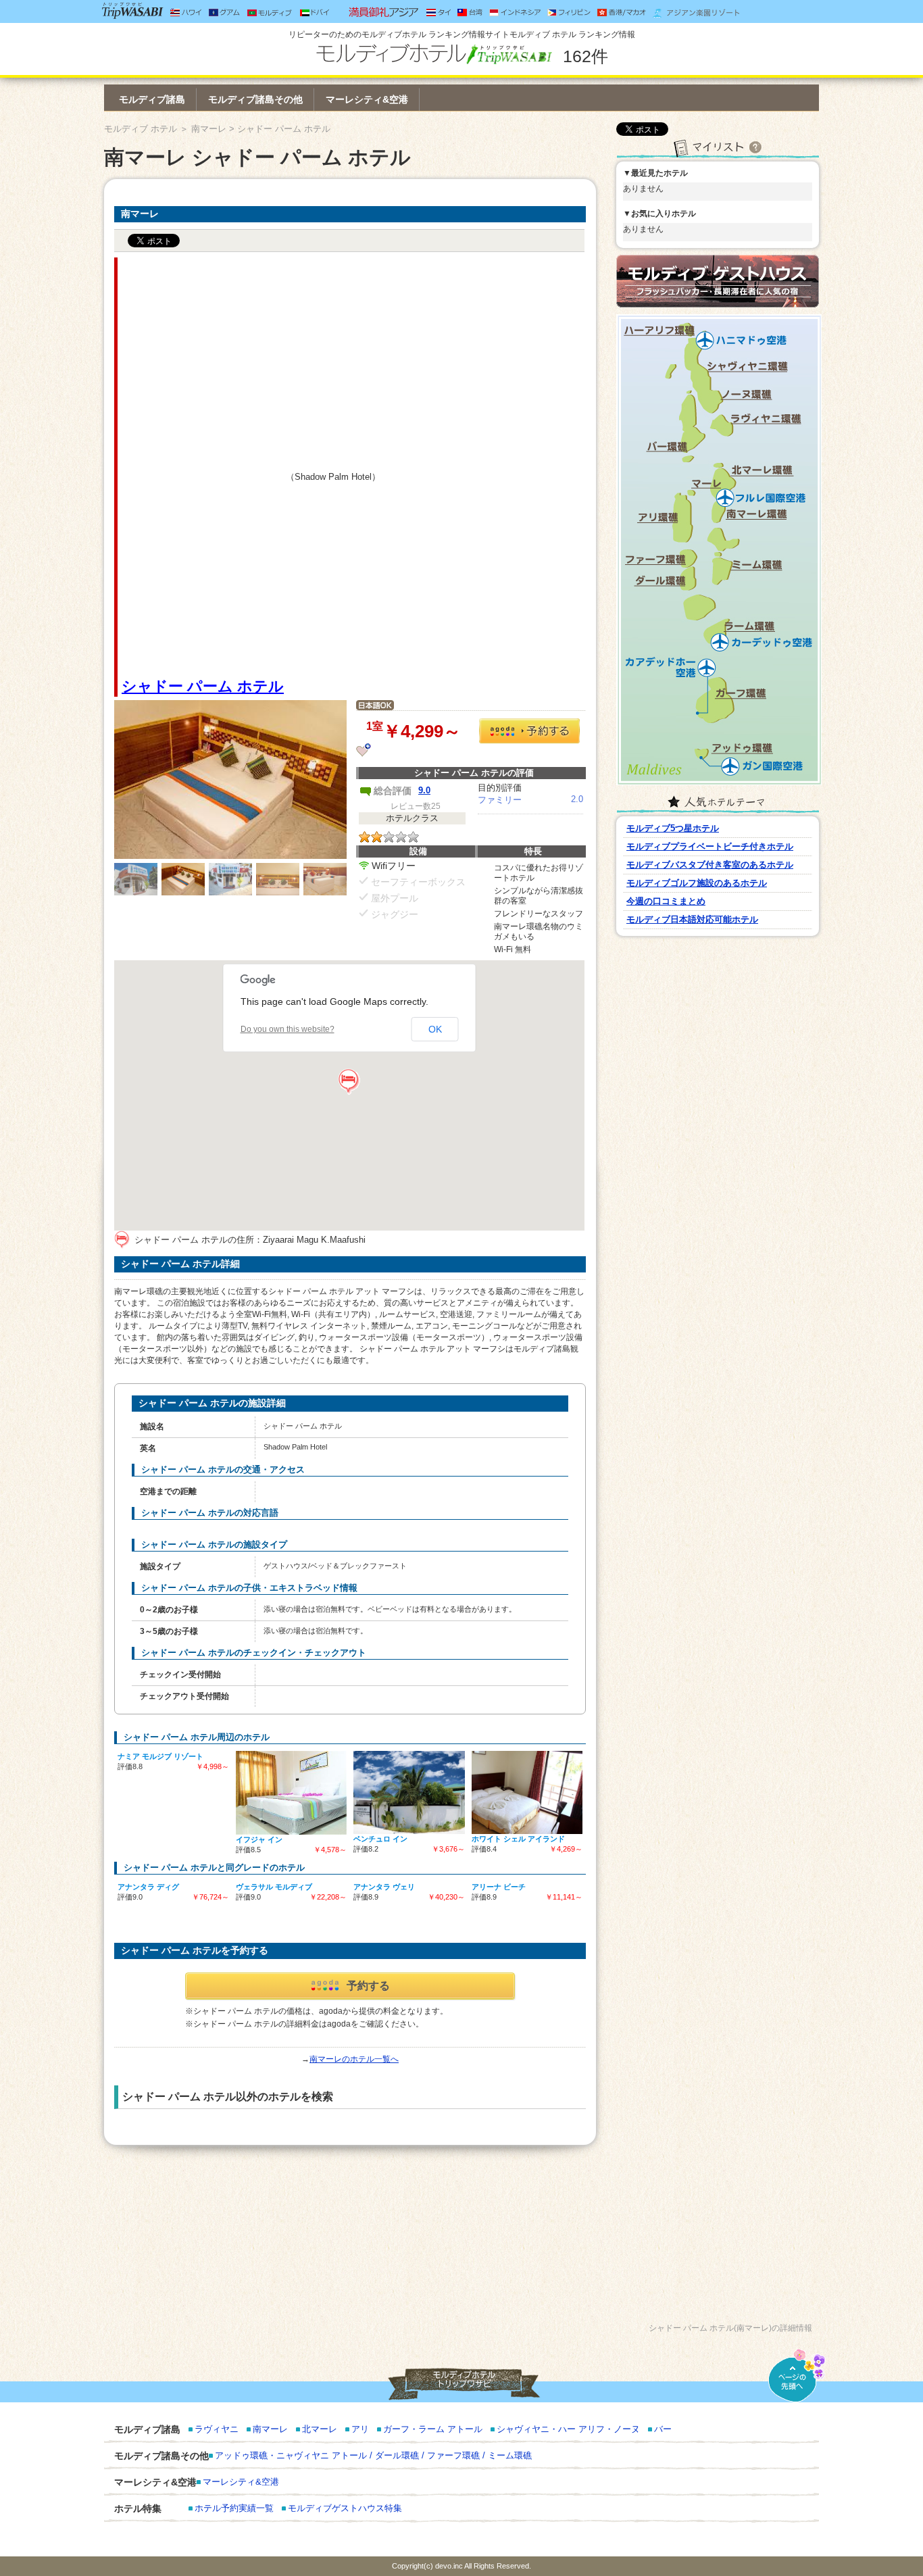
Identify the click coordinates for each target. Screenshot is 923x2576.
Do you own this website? (288, 1029)
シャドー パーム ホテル (203, 686)
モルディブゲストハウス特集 (345, 2508)
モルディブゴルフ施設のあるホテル (697, 883)
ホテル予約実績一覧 (234, 2508)
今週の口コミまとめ (666, 901)
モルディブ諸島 (152, 99)
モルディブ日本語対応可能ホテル (692, 919)
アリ (360, 2429)
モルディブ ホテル (141, 129)
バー (663, 2429)
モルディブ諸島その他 (255, 99)
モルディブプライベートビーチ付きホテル (710, 846)
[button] (349, 1082)
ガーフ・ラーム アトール (433, 2429)
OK (435, 1029)
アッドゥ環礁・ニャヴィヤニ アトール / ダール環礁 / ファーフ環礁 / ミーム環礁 (373, 2455)
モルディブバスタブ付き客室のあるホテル (710, 865)
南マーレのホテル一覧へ (354, 2059)
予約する (368, 1986)
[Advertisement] (203, 467)
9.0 (424, 790)
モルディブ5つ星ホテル (673, 828)
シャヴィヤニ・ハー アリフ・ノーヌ (568, 2429)
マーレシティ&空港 (367, 99)
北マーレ (320, 2429)
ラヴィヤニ (217, 2429)
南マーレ (209, 129)
